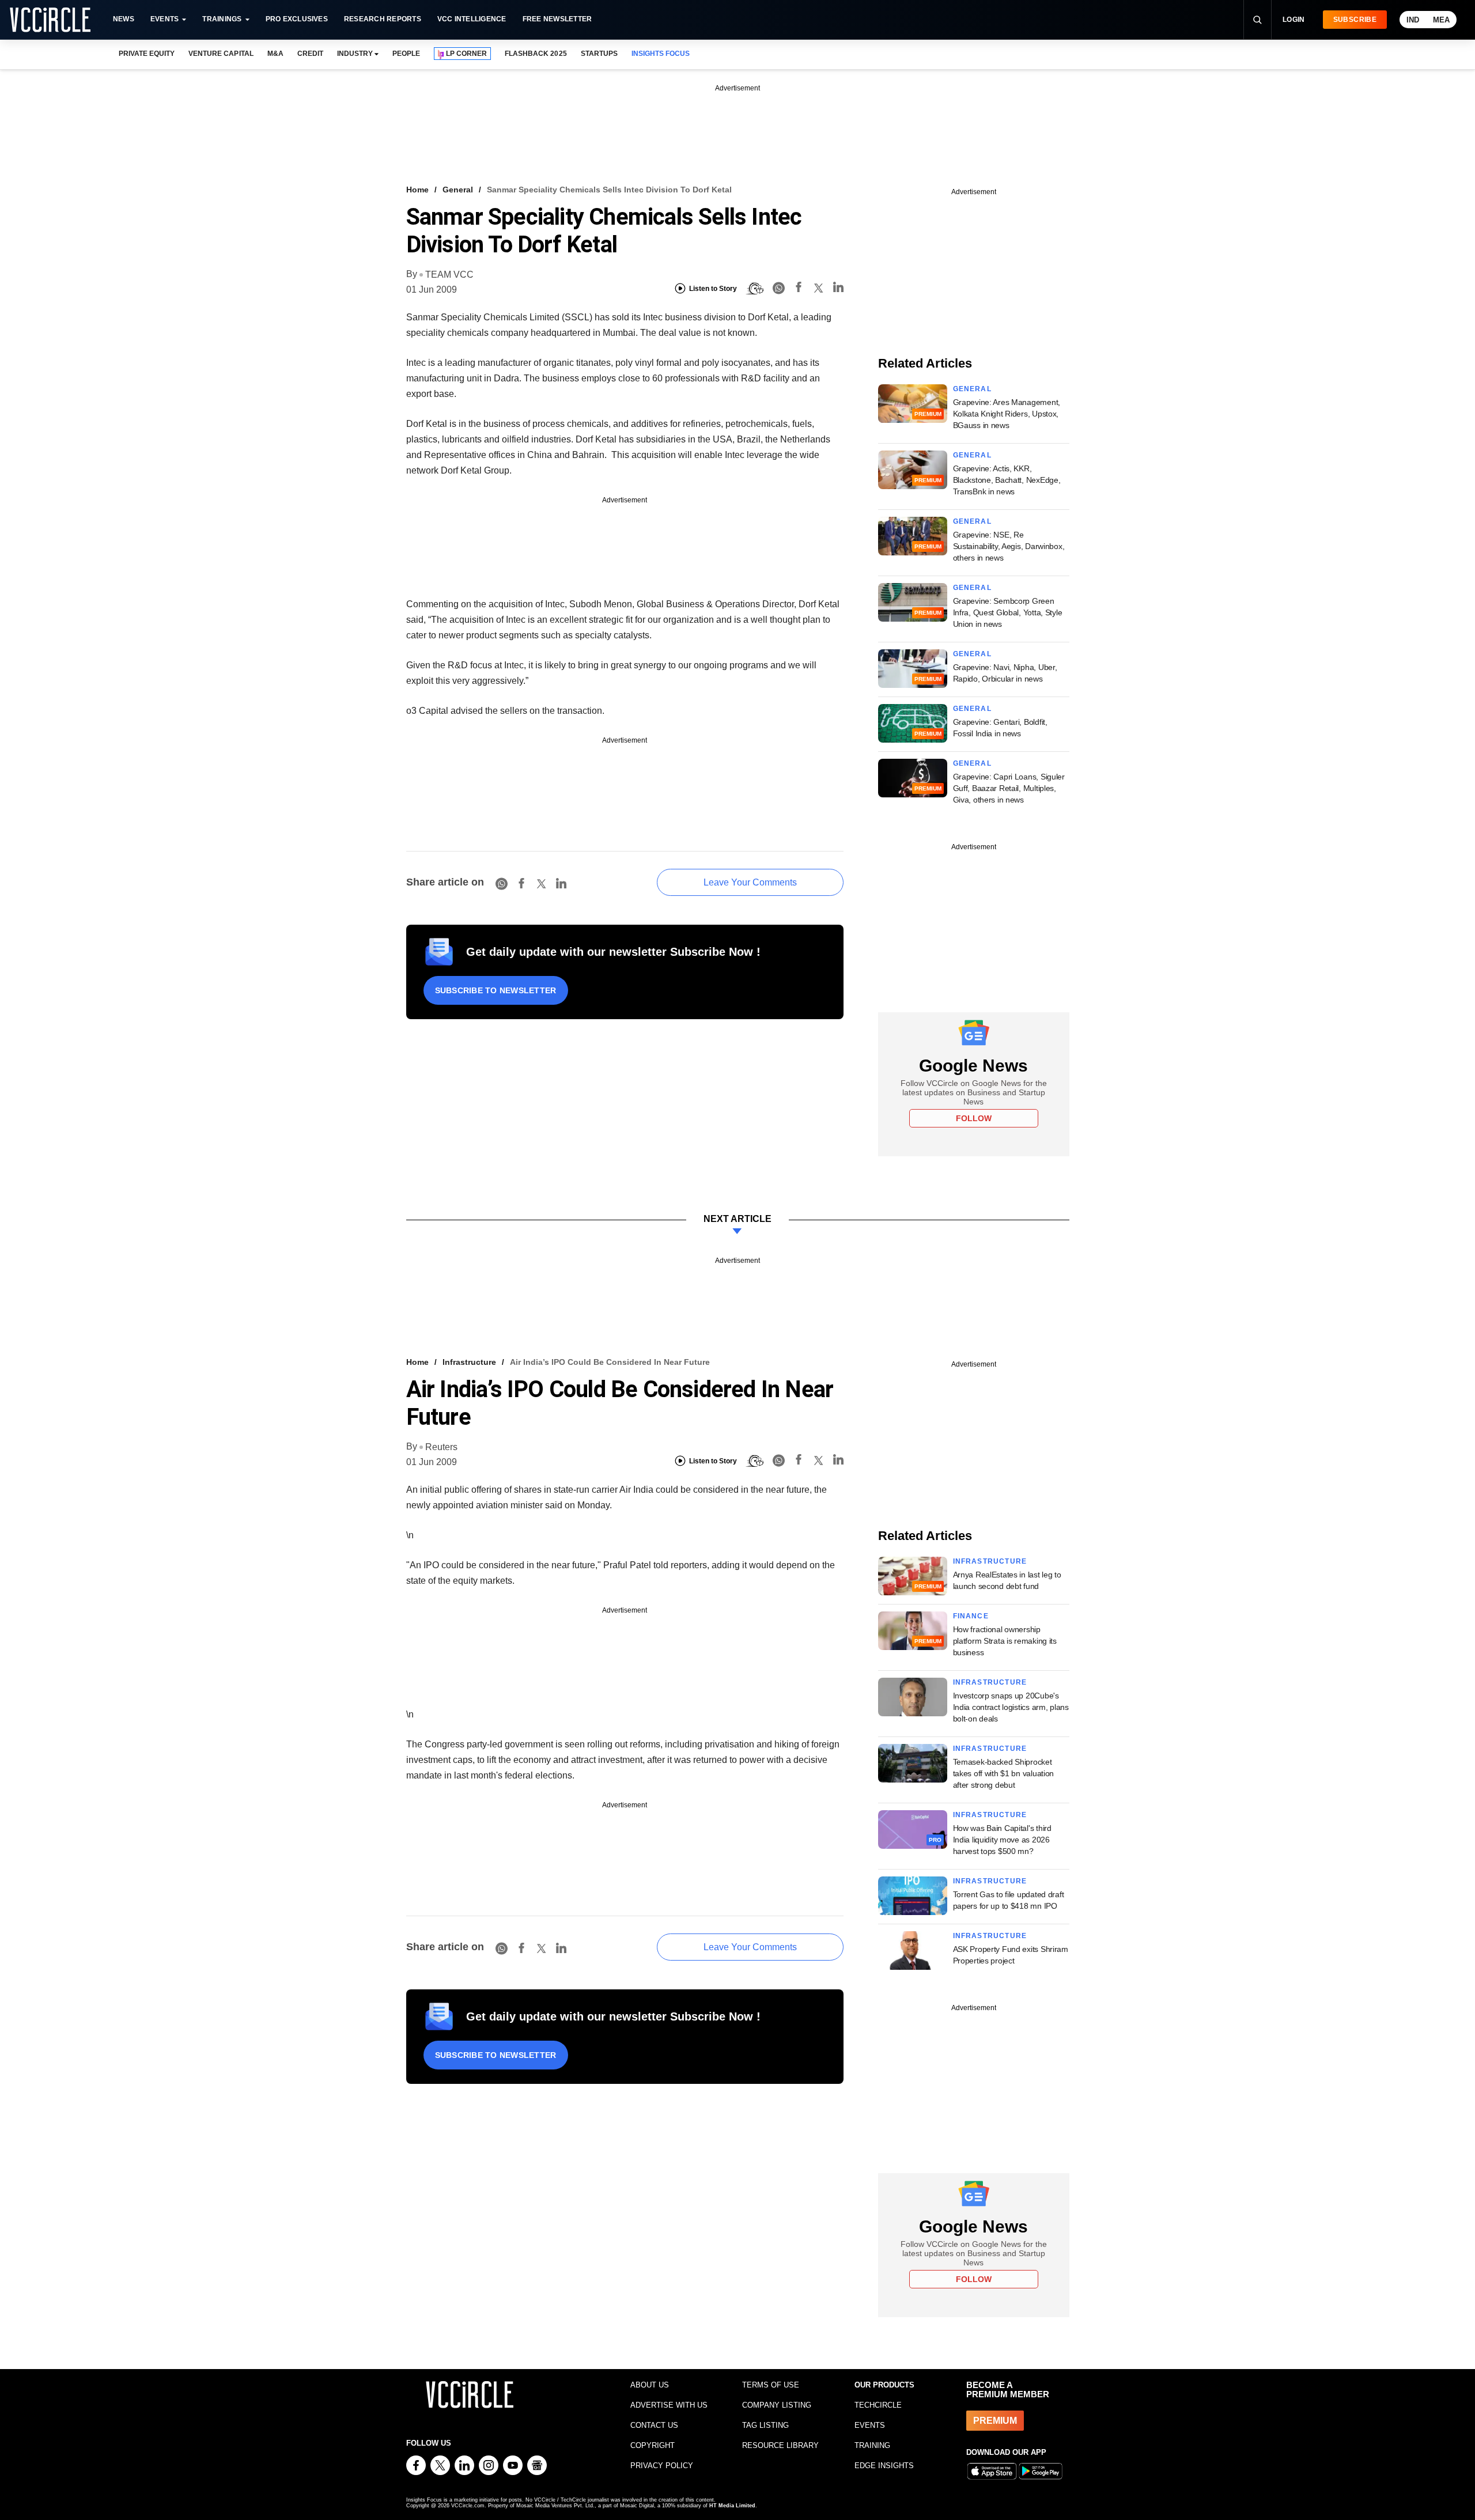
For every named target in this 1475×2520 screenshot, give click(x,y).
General (458, 190)
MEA (1441, 20)
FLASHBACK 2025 (536, 54)
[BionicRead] (755, 289)
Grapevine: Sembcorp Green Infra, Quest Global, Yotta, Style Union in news (1008, 612)
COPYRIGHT (653, 2445)
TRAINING (872, 2445)
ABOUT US (650, 2385)
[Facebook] (799, 289)
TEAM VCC (449, 275)
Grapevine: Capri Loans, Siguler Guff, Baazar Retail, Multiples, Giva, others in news (1009, 788)
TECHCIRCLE (878, 2405)
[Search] (1257, 20)
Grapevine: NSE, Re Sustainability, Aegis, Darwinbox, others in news (1009, 546)
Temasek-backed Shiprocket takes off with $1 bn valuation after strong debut (1004, 1773)
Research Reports (383, 19)
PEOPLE (406, 54)
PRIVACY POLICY (662, 2466)
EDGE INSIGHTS (884, 2466)
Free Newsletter (557, 19)
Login (1294, 20)
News (124, 19)
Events (164, 19)
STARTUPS (599, 54)
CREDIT (310, 54)
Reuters (441, 1447)
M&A (275, 54)
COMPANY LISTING (777, 2405)
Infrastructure (469, 1362)
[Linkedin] (838, 289)
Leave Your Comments (750, 882)
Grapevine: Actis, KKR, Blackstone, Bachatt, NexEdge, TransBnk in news (1007, 480)
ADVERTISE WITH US (669, 2405)
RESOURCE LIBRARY (780, 2445)
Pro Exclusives (297, 19)
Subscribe (1355, 20)
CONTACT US (654, 2425)
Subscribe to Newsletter (496, 990)
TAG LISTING (765, 2425)
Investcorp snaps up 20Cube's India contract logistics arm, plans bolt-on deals (1011, 1707)
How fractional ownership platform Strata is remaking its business (1005, 1641)
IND (1413, 20)
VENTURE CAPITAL (221, 54)
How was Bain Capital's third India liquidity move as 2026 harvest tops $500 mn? (1002, 1840)
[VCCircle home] (50, 20)
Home (417, 190)
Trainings (222, 19)
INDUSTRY (355, 54)
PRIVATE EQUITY (147, 54)
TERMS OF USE (771, 2385)
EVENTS (870, 2425)
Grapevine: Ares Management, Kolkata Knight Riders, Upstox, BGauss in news (1007, 414)
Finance (971, 1616)
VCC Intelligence (472, 19)
